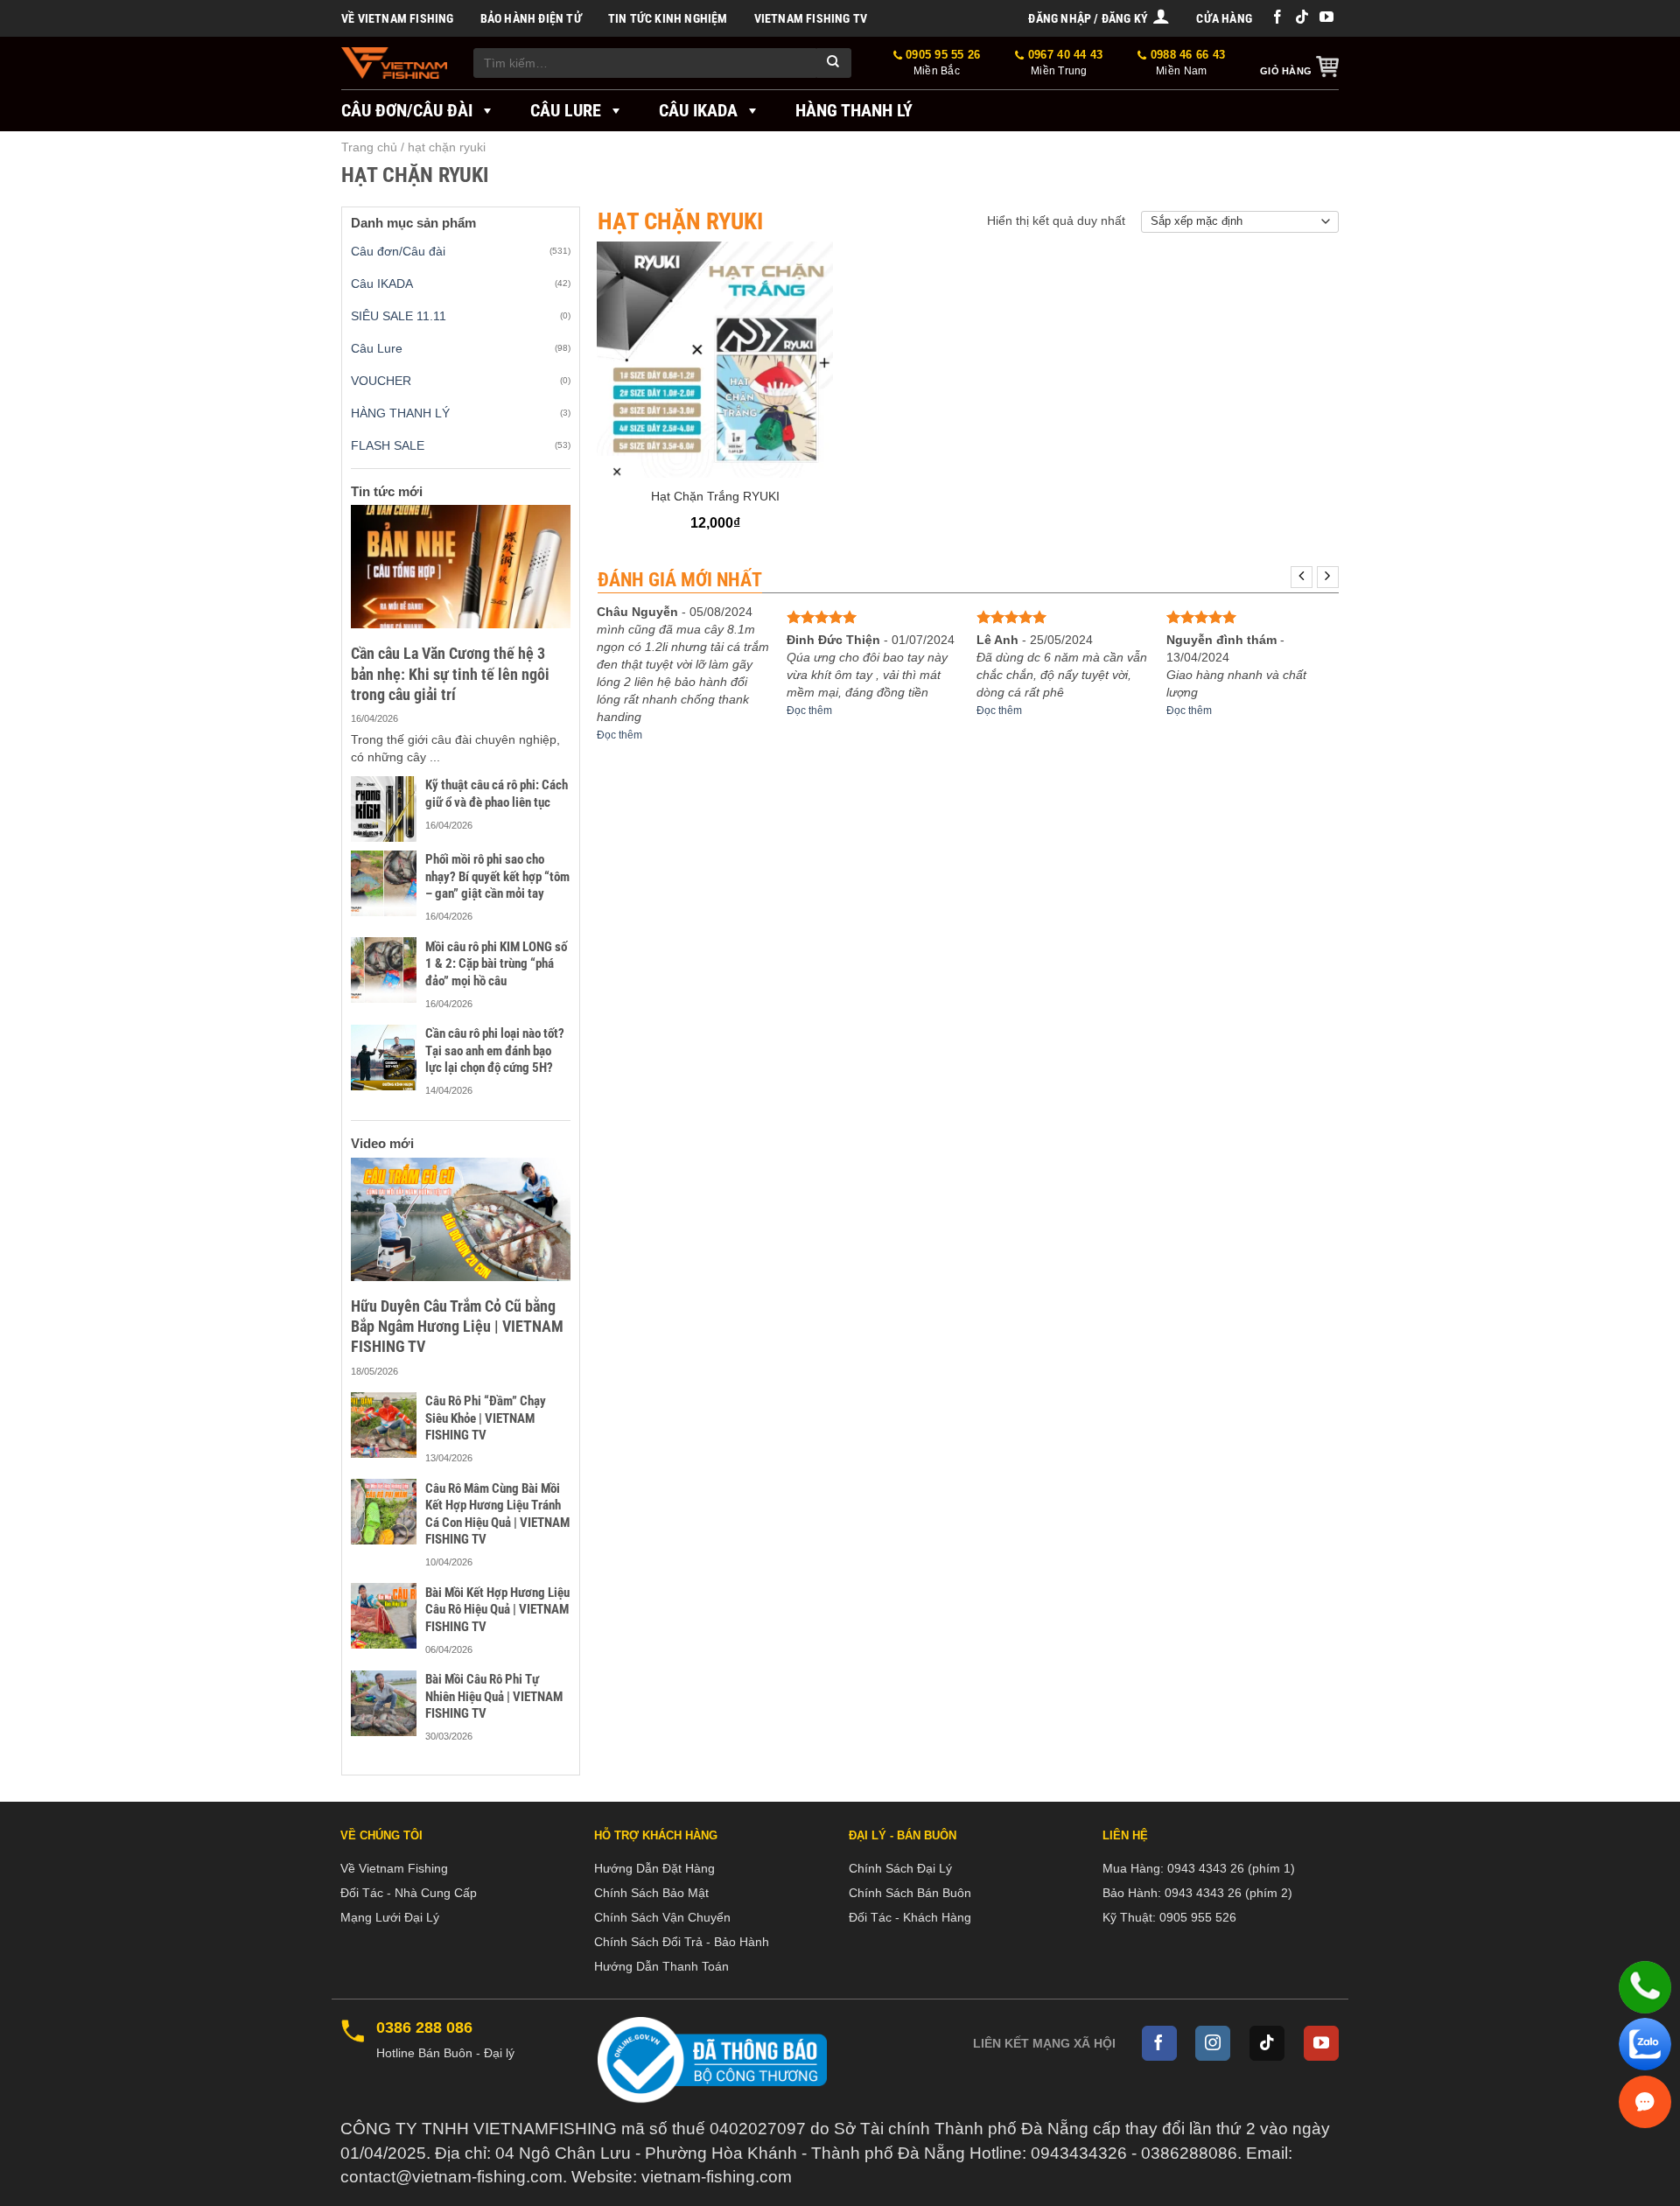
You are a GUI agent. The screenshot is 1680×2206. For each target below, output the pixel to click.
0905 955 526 (1198, 1917)
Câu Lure (566, 110)
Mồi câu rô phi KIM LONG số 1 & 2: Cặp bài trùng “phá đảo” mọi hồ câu (496, 964)
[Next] (1328, 577)
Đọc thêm (619, 735)
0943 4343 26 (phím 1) (1231, 1868)
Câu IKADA (698, 110)
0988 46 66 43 (1186, 63)
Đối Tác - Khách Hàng (910, 1917)
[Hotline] (1645, 1987)
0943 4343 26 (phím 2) (1228, 1893)
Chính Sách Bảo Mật (651, 1893)
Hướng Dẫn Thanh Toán (661, 1966)
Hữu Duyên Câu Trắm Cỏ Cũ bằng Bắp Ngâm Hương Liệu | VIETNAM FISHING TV (457, 1327)
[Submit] (834, 63)
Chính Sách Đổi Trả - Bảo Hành (682, 1942)
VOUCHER (381, 381)
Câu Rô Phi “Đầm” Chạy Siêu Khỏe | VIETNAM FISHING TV (486, 1418)
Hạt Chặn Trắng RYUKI (715, 496)
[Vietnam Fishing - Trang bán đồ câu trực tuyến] (394, 63)
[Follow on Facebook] (1277, 18)
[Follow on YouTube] (1326, 18)
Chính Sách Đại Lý (900, 1868)
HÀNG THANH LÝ (400, 413)
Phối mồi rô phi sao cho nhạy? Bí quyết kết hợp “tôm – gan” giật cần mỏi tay (497, 876)
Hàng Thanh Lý (854, 110)
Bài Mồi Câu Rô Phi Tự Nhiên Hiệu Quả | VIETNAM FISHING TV (494, 1696)
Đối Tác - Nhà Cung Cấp (409, 1893)
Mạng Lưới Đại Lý (390, 1917)
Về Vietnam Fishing (398, 18)
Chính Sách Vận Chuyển (662, 1917)
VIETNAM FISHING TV (811, 18)
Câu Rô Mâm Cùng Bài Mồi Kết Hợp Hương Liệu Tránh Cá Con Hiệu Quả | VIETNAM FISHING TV (497, 1514)
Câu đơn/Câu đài (407, 110)
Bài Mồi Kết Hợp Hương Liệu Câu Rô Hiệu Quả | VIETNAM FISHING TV (497, 1610)
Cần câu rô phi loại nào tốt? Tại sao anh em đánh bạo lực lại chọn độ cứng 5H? (495, 1050)
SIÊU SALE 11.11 (399, 316)
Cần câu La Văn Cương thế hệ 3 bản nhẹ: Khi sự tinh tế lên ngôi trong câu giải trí (450, 674)
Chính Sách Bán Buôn (910, 1893)
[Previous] (1302, 577)
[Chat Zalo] (1645, 2044)
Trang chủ (369, 147)
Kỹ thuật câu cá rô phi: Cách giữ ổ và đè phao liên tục (497, 794)
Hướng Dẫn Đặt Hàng (654, 1868)
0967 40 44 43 (1064, 63)
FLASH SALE (388, 445)
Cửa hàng (1224, 18)
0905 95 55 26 (941, 63)
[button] (1099, 18)
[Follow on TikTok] (1302, 18)
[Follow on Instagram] (1213, 2043)
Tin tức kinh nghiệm (668, 18)
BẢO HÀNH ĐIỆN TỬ (531, 18)
